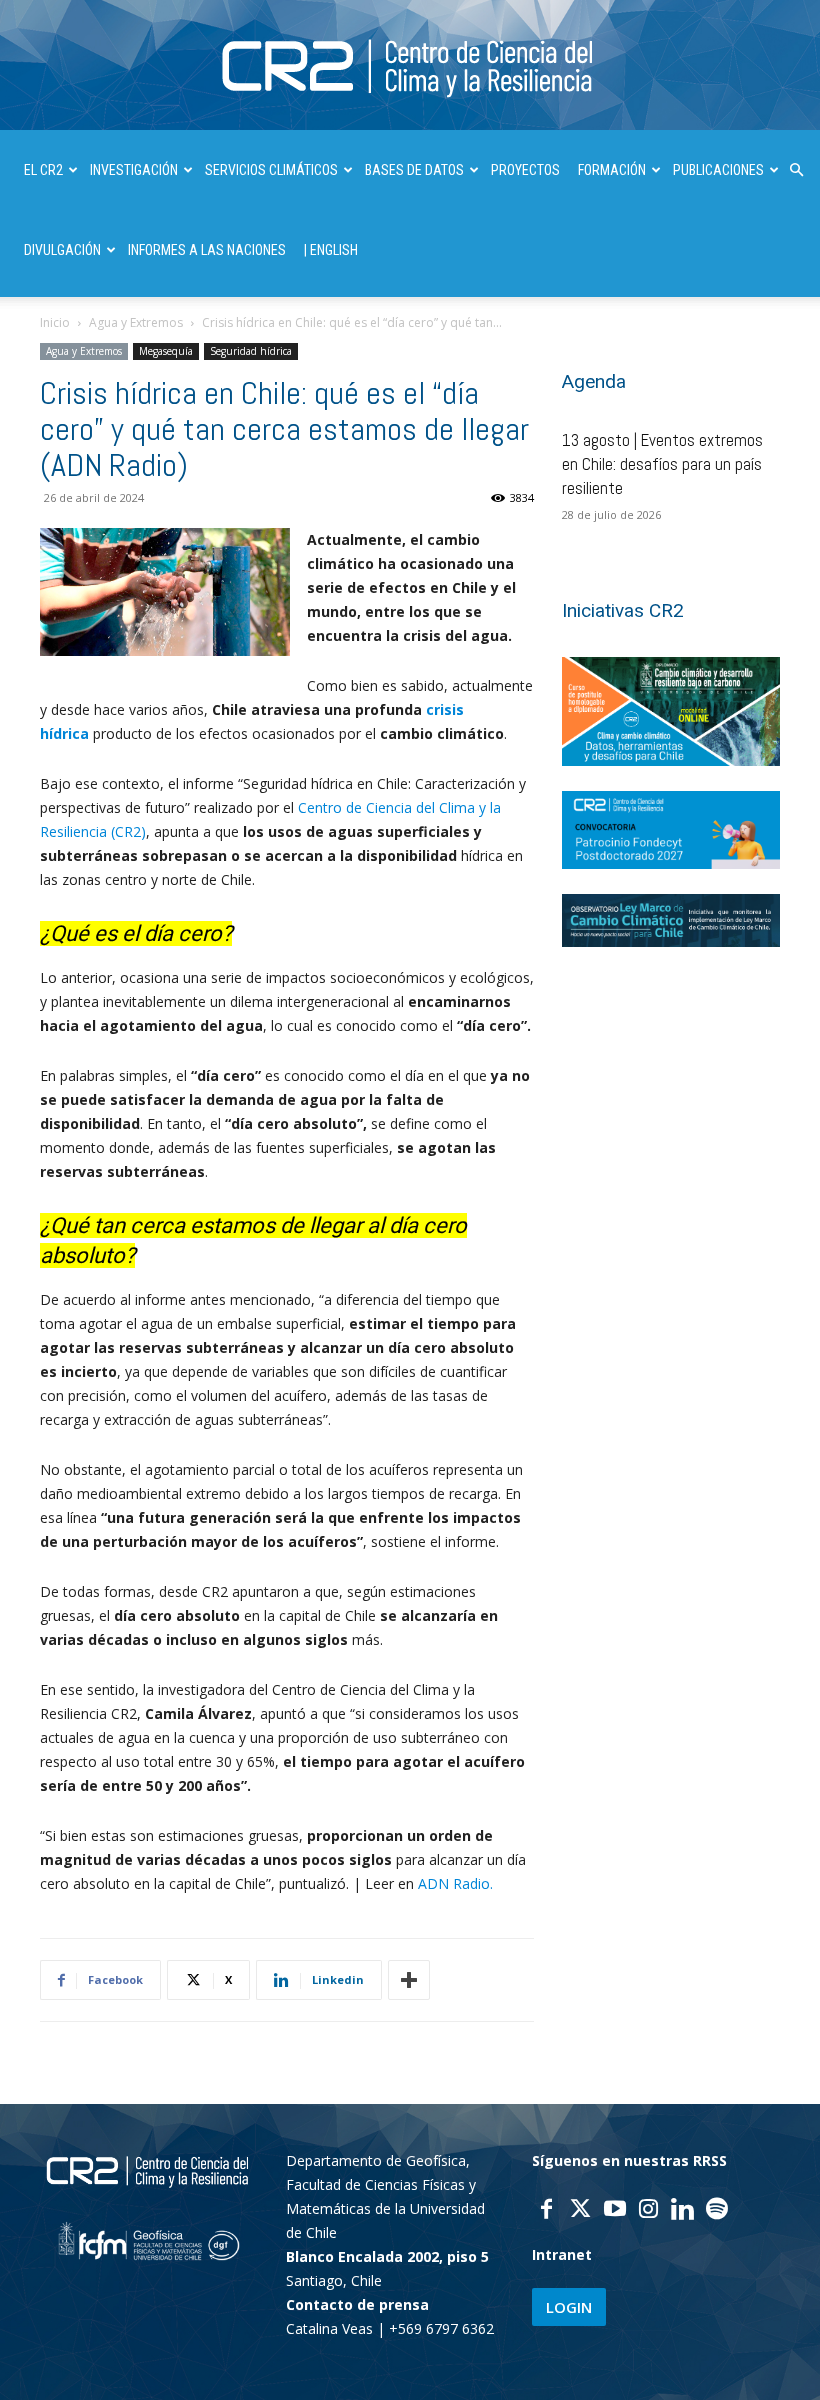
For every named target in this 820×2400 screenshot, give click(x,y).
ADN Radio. (455, 1883)
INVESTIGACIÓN (134, 170)
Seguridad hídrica (251, 351)
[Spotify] (717, 2211)
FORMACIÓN (612, 170)
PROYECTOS (525, 170)
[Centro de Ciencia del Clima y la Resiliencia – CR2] (410, 66)
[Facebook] (547, 2211)
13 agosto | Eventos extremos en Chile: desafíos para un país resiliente (662, 464)
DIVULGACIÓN (62, 250)
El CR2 (43, 170)
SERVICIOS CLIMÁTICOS (271, 170)
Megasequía (166, 351)
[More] (409, 1980)
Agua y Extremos (136, 322)
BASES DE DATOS (414, 170)
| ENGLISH (331, 250)
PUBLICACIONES (718, 170)
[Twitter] (581, 2211)
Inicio (55, 322)
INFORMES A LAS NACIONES (207, 250)
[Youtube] (615, 2211)
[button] (796, 170)
